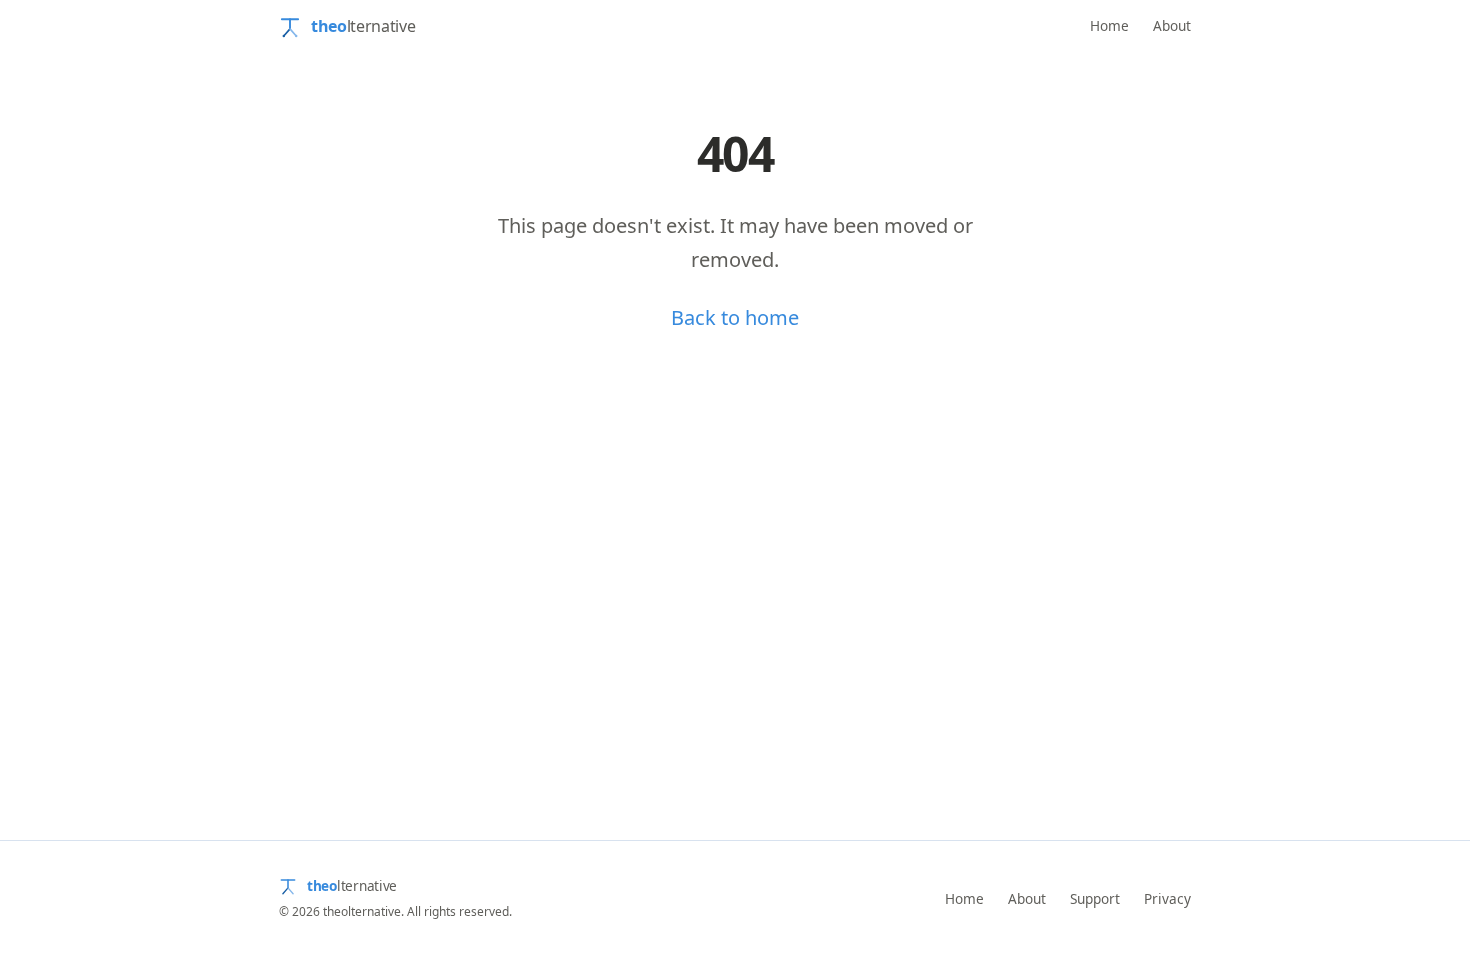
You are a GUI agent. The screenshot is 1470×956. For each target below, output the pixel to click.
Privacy (1167, 898)
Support (1095, 898)
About (1172, 25)
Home (1109, 25)
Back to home (735, 317)
